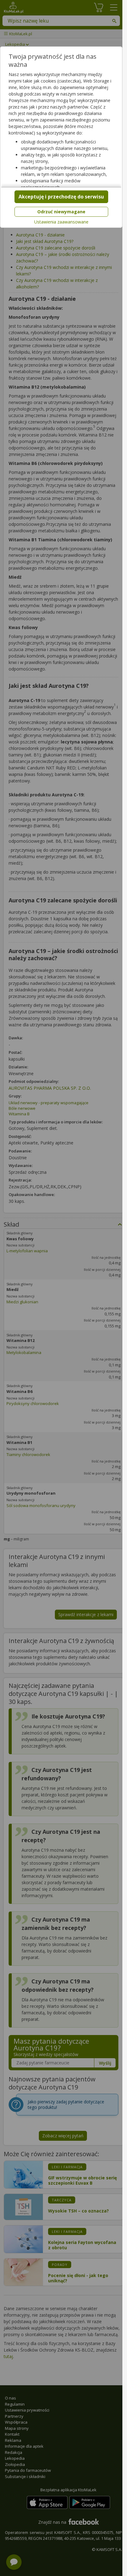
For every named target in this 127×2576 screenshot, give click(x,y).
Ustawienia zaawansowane (61, 222)
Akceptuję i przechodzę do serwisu (61, 197)
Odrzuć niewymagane (61, 212)
